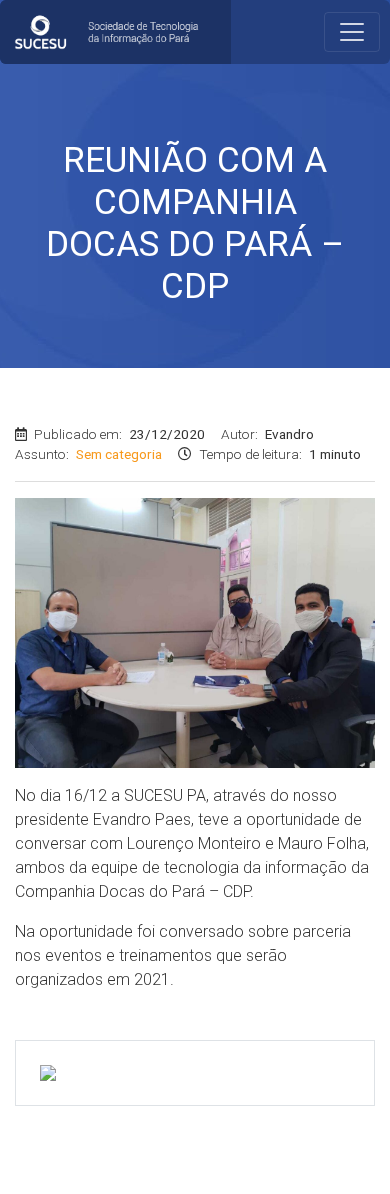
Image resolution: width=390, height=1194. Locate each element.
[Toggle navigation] (352, 32)
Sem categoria (119, 454)
